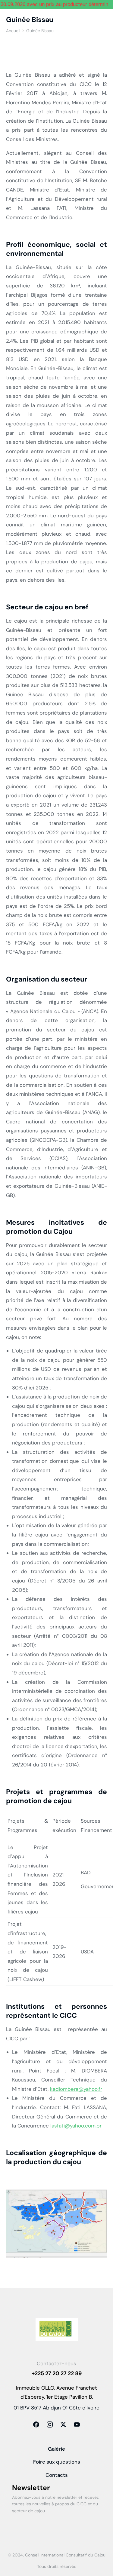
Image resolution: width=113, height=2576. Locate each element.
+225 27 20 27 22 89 (57, 2373)
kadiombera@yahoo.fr (76, 2089)
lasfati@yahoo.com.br (76, 2126)
